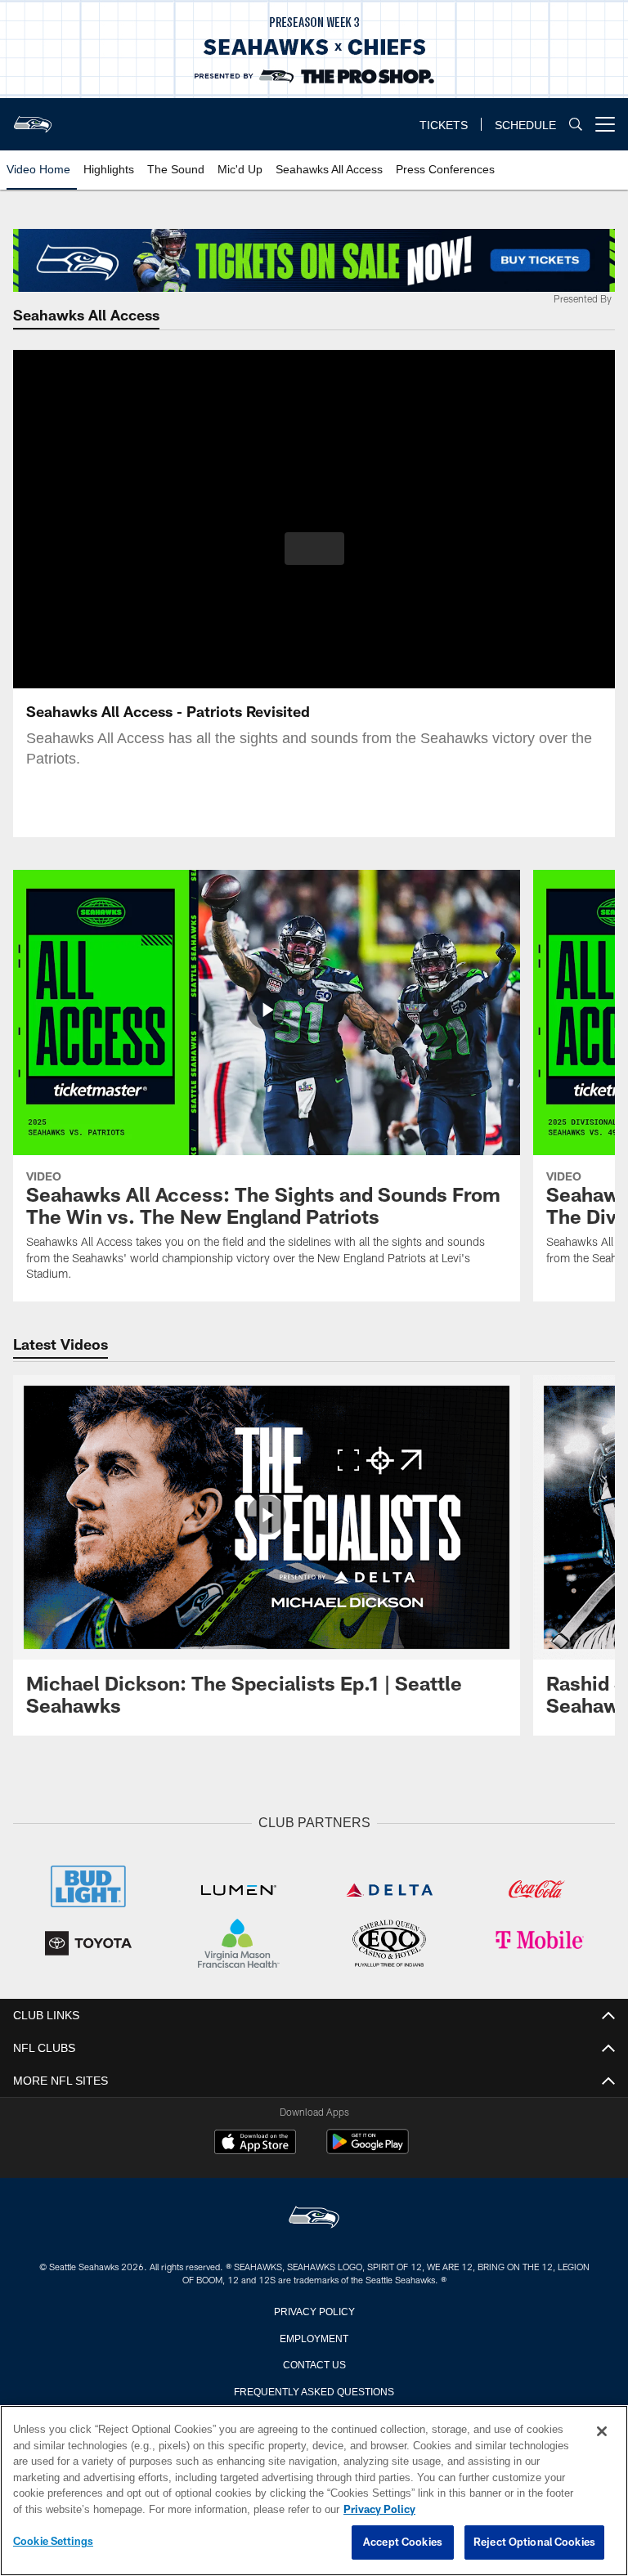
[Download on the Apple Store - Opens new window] (255, 2142)
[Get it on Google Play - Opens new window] (368, 2148)
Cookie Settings (53, 2542)
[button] (314, 549)
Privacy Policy (314, 2309)
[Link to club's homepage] (33, 118)
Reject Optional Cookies (534, 2542)
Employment (314, 2336)
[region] (314, 2491)
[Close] (602, 2432)
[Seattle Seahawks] (314, 2217)
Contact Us (314, 2362)
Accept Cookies (403, 2542)
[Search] (576, 125)
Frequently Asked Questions (314, 2389)
